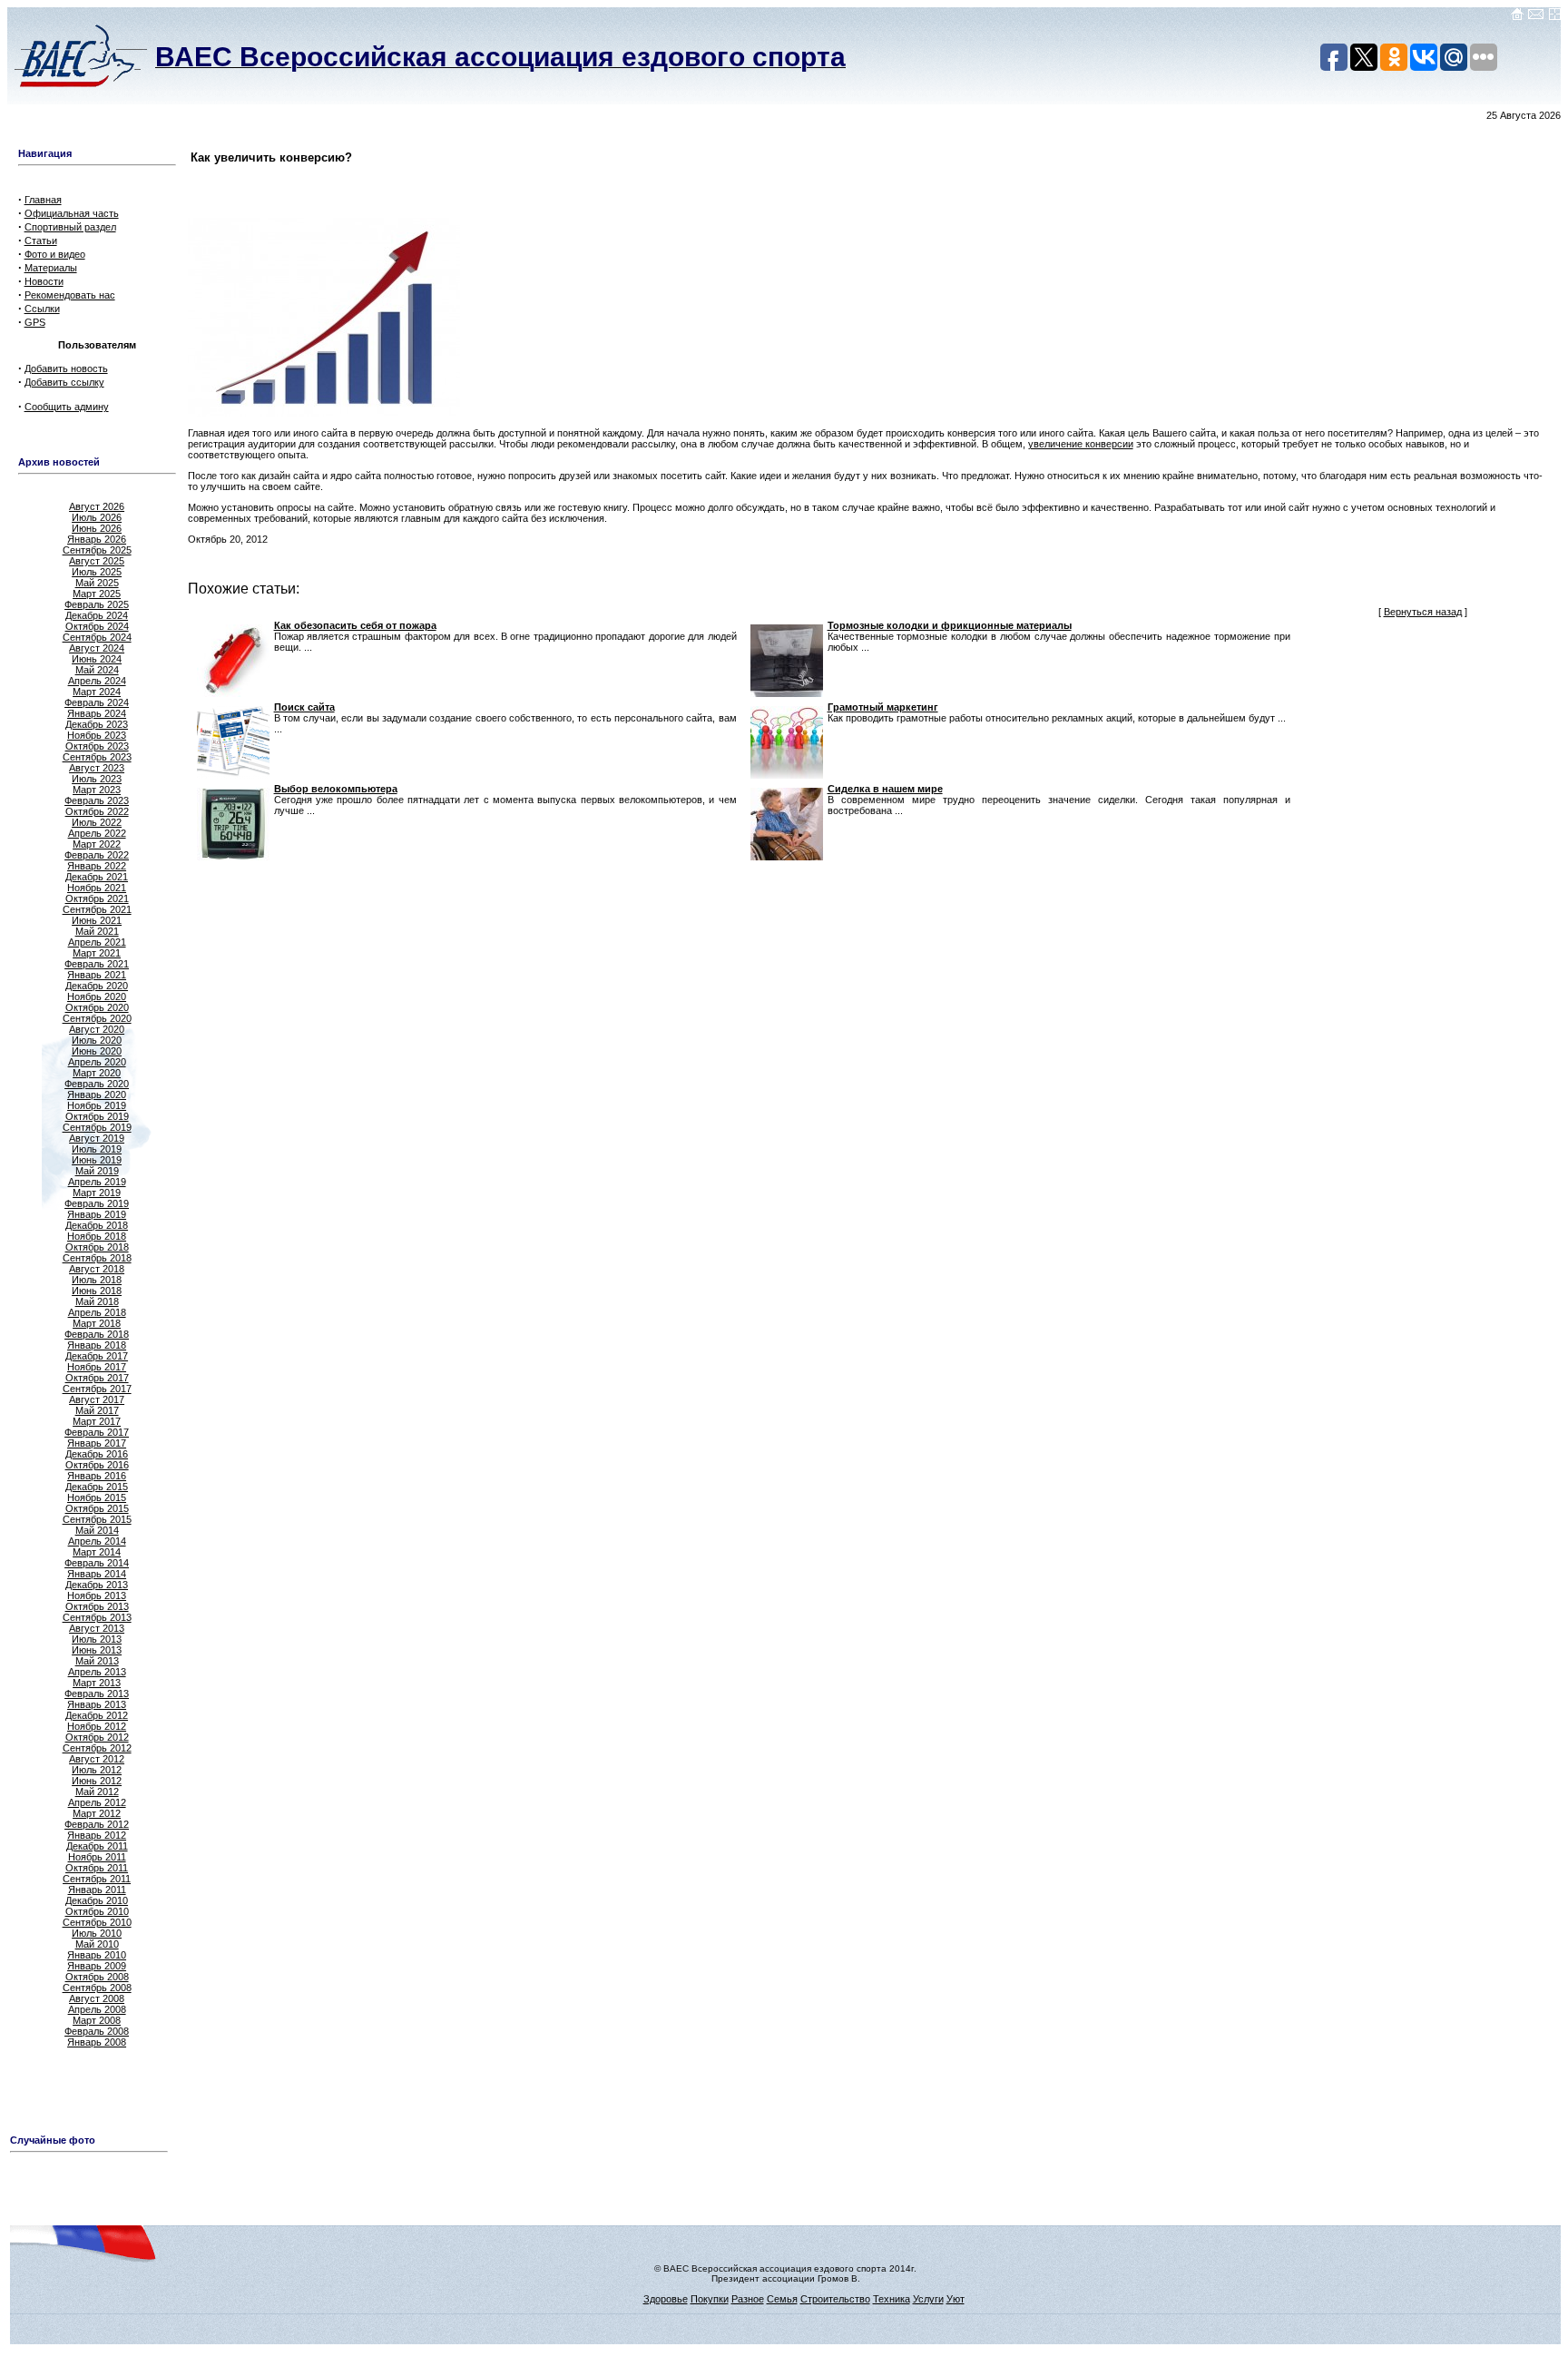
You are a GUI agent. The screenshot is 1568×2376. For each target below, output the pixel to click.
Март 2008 (97, 2020)
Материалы (51, 268)
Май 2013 (97, 1661)
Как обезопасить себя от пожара (355, 625)
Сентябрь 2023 (97, 757)
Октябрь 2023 (97, 746)
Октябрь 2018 (97, 1247)
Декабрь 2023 (97, 724)
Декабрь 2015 (97, 1487)
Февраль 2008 (97, 2031)
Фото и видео (55, 254)
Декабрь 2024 (97, 615)
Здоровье (666, 2299)
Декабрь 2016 (97, 1454)
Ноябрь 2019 (97, 1105)
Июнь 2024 (97, 659)
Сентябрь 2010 (97, 1922)
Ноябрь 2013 (97, 1595)
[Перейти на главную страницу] (1517, 17)
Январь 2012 (97, 1835)
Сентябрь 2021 (97, 909)
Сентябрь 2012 (97, 1748)
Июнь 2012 (97, 1781)
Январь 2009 (97, 1966)
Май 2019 (97, 1171)
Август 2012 (97, 1759)
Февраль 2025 (97, 604)
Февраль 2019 (97, 1203)
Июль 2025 (97, 572)
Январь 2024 (97, 713)
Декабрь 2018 (97, 1225)
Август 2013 (97, 1628)
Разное (748, 2299)
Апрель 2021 (97, 942)
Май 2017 (97, 1410)
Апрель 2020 (97, 1062)
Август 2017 (97, 1399)
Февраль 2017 (97, 1432)
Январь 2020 (97, 1095)
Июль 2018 (97, 1280)
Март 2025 (97, 594)
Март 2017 (97, 1421)
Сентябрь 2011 (97, 1879)
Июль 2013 (97, 1639)
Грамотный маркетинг (883, 707)
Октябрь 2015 (97, 1508)
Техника (892, 2299)
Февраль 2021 (97, 964)
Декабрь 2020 (97, 986)
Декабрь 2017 (97, 1356)
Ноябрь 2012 (97, 1726)
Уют (955, 2299)
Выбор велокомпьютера (336, 789)
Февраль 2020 (97, 1084)
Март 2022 (97, 844)
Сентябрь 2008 (97, 1988)
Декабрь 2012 (97, 1715)
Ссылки (42, 309)
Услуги (928, 2299)
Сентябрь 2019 (97, 1127)
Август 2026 (97, 506)
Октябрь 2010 (97, 1911)
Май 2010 (97, 1944)
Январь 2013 (97, 1704)
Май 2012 (97, 1792)
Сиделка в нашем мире (885, 789)
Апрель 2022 (97, 833)
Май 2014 (97, 1530)
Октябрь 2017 (97, 1378)
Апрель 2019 (97, 1182)
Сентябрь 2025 (97, 550)
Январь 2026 (97, 539)
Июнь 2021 (97, 920)
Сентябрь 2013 (97, 1617)
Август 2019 (97, 1138)
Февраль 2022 (97, 855)
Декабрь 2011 (97, 1846)
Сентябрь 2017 (97, 1389)
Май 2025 (97, 583)
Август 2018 (97, 1269)
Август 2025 (97, 561)
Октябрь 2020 (97, 1007)
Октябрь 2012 (97, 1737)
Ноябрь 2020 (97, 997)
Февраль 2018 (97, 1334)
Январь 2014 (97, 1574)
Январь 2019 (97, 1214)
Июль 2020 (97, 1040)
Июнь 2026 (97, 528)
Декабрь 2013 (97, 1585)
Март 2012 (97, 1813)
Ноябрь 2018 (97, 1236)
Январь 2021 (97, 975)
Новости (44, 281)
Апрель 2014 (97, 1541)
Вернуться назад (1423, 612)
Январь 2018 (97, 1345)
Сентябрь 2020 (97, 1018)
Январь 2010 (97, 1955)
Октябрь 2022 (97, 811)
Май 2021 (97, 931)
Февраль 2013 (97, 1694)
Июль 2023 (97, 779)
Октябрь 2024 (97, 626)
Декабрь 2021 (97, 877)
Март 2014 (97, 1552)
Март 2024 (97, 692)
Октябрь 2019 (97, 1116)
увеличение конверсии (1081, 444)
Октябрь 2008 (97, 1977)
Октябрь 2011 (97, 1868)
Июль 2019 (97, 1149)
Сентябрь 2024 (97, 637)
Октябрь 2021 (97, 898)
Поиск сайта (304, 707)
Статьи (41, 241)
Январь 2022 (97, 866)
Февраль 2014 (97, 1563)
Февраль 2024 (97, 702)
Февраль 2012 (97, 1824)
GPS (35, 322)
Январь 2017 (97, 1443)
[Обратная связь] (1536, 17)
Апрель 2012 (97, 1802)
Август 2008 (97, 1998)
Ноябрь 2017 (97, 1367)
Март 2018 (97, 1323)
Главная (43, 200)
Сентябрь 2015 (97, 1519)
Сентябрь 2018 (97, 1258)
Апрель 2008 (97, 2009)
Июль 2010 (97, 1933)
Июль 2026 (97, 517)
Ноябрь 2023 (97, 735)
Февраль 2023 (97, 800)
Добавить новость (66, 368)
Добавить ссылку (64, 382)
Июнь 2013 (97, 1650)
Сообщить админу (67, 407)
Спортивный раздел (70, 227)
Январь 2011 (97, 1890)
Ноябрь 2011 (97, 1857)
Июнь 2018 (97, 1291)
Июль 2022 (97, 822)
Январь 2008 (97, 2042)
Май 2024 (97, 670)
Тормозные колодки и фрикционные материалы (950, 625)
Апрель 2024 (97, 681)
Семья (782, 2299)
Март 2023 (97, 790)
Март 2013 (97, 1683)
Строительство (835, 2299)
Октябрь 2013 (97, 1606)
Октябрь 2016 (97, 1465)
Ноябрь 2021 (97, 888)
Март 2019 (97, 1193)
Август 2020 (97, 1029)
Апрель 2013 (97, 1672)
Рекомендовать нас (70, 295)
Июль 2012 (97, 1770)
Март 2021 (97, 953)
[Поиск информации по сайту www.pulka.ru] (1554, 17)
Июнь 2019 (97, 1160)
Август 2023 (97, 768)
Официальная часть (72, 213)
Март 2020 (97, 1073)
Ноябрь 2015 (97, 1497)
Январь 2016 (97, 1476)
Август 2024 (97, 648)
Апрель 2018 (97, 1312)
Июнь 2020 (97, 1051)
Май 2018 (97, 1301)
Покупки (710, 2299)
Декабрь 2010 (97, 1900)
